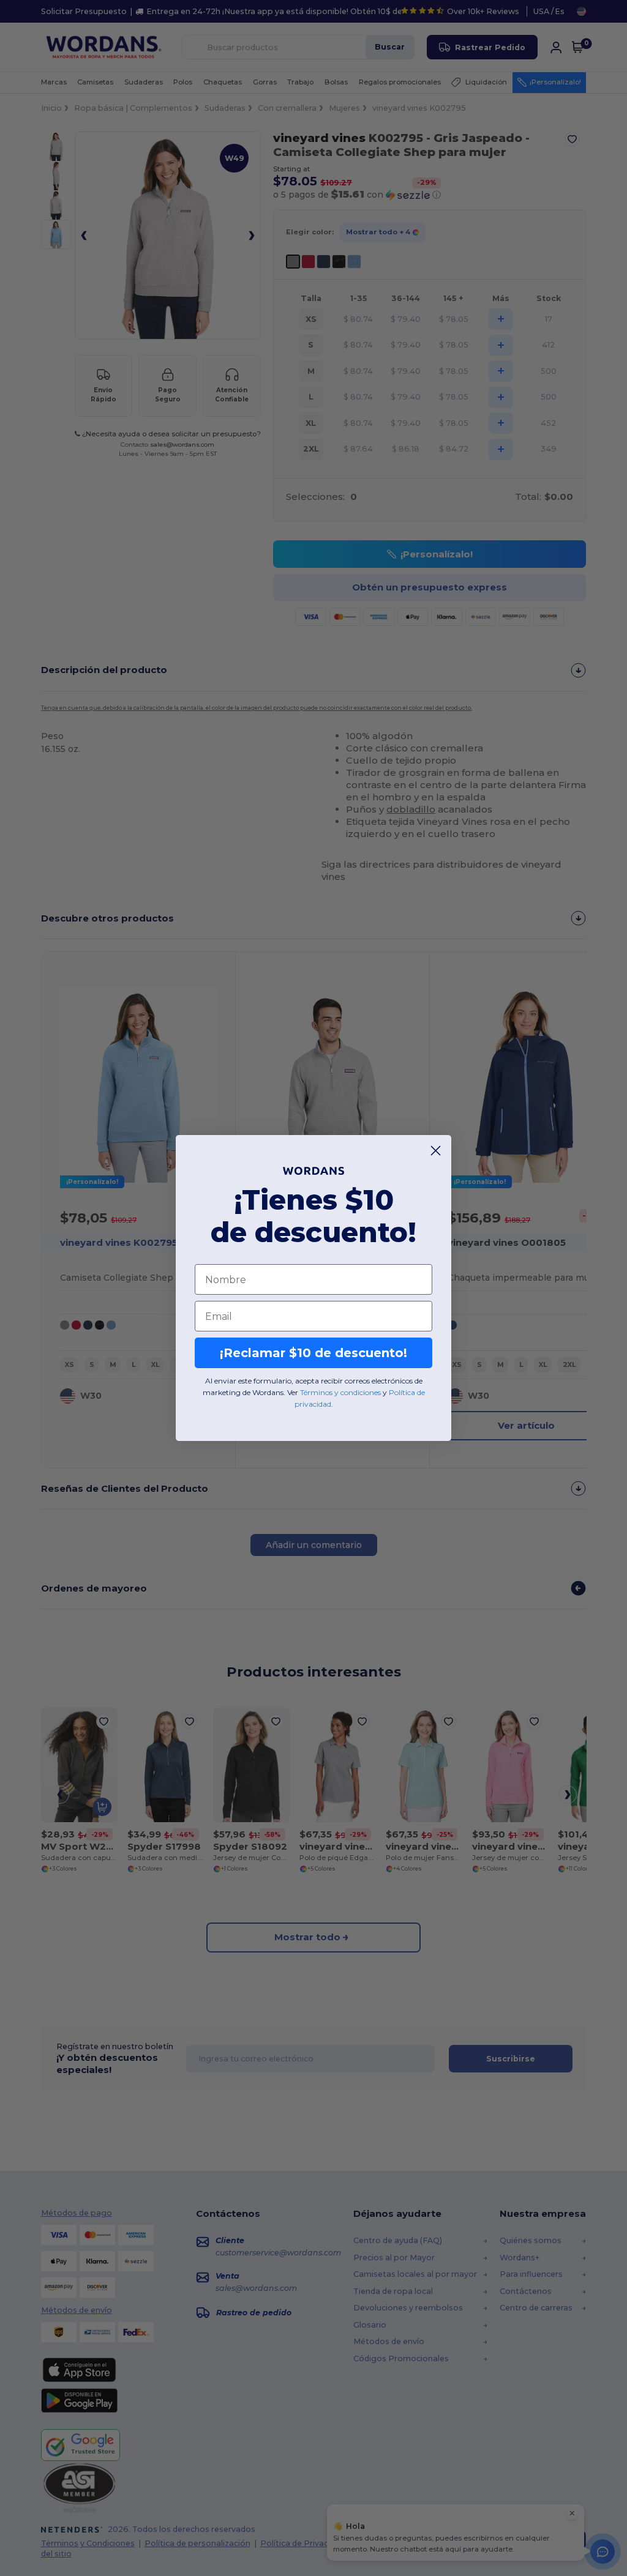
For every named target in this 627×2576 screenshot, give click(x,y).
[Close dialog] (436, 1151)
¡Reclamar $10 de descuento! (313, 1353)
